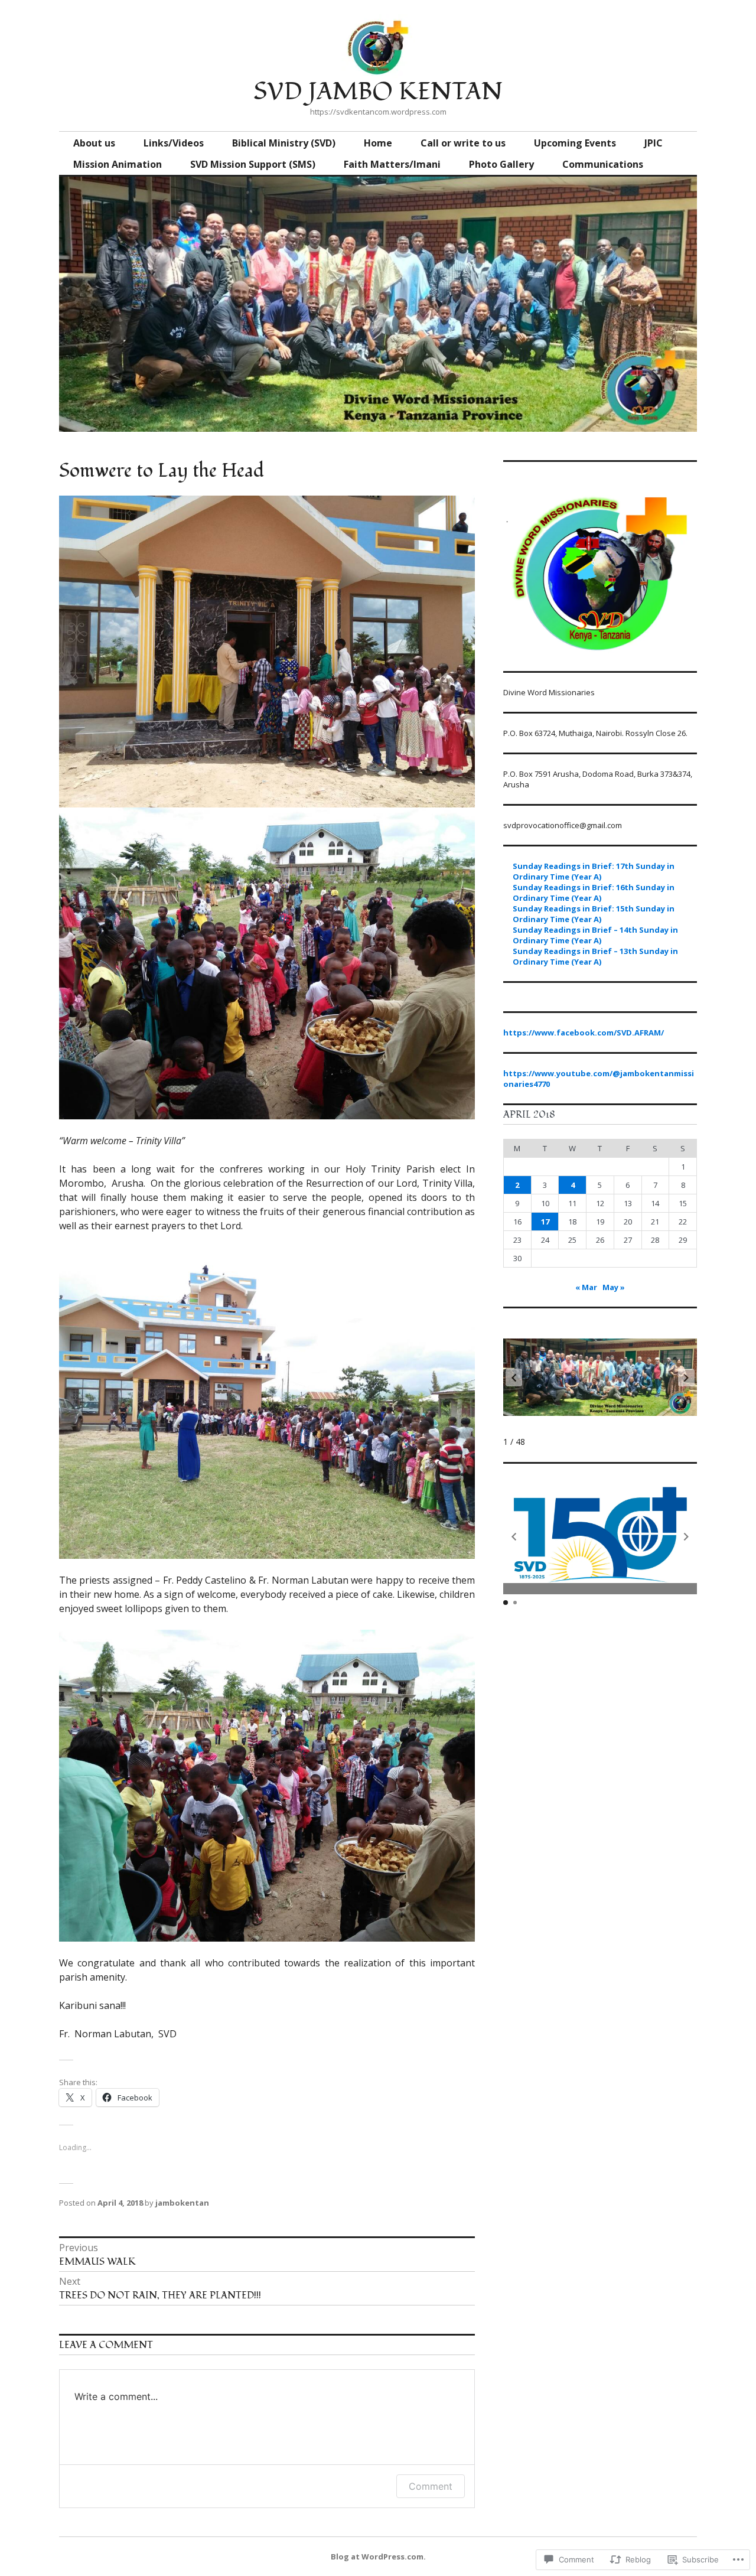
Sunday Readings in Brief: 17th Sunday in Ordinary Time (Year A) (594, 871)
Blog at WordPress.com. (378, 2557)
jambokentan (182, 2203)
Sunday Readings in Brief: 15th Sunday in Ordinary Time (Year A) (594, 914)
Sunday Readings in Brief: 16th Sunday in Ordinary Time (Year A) (594, 893)
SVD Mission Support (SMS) (253, 164)
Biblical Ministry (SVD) (284, 143)
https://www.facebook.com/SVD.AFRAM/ (584, 1033)
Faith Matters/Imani (392, 164)
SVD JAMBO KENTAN (378, 92)
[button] (686, 1377)
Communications (603, 164)
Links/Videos (174, 143)
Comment (431, 2486)
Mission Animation (118, 164)
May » (614, 1287)
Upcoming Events (575, 143)
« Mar (586, 1287)
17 (545, 1222)
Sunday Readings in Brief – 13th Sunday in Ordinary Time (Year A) (595, 956)
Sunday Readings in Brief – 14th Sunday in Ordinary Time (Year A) (595, 935)
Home (378, 143)
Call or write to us (463, 143)
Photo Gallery (501, 164)
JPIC (654, 143)
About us (94, 143)
